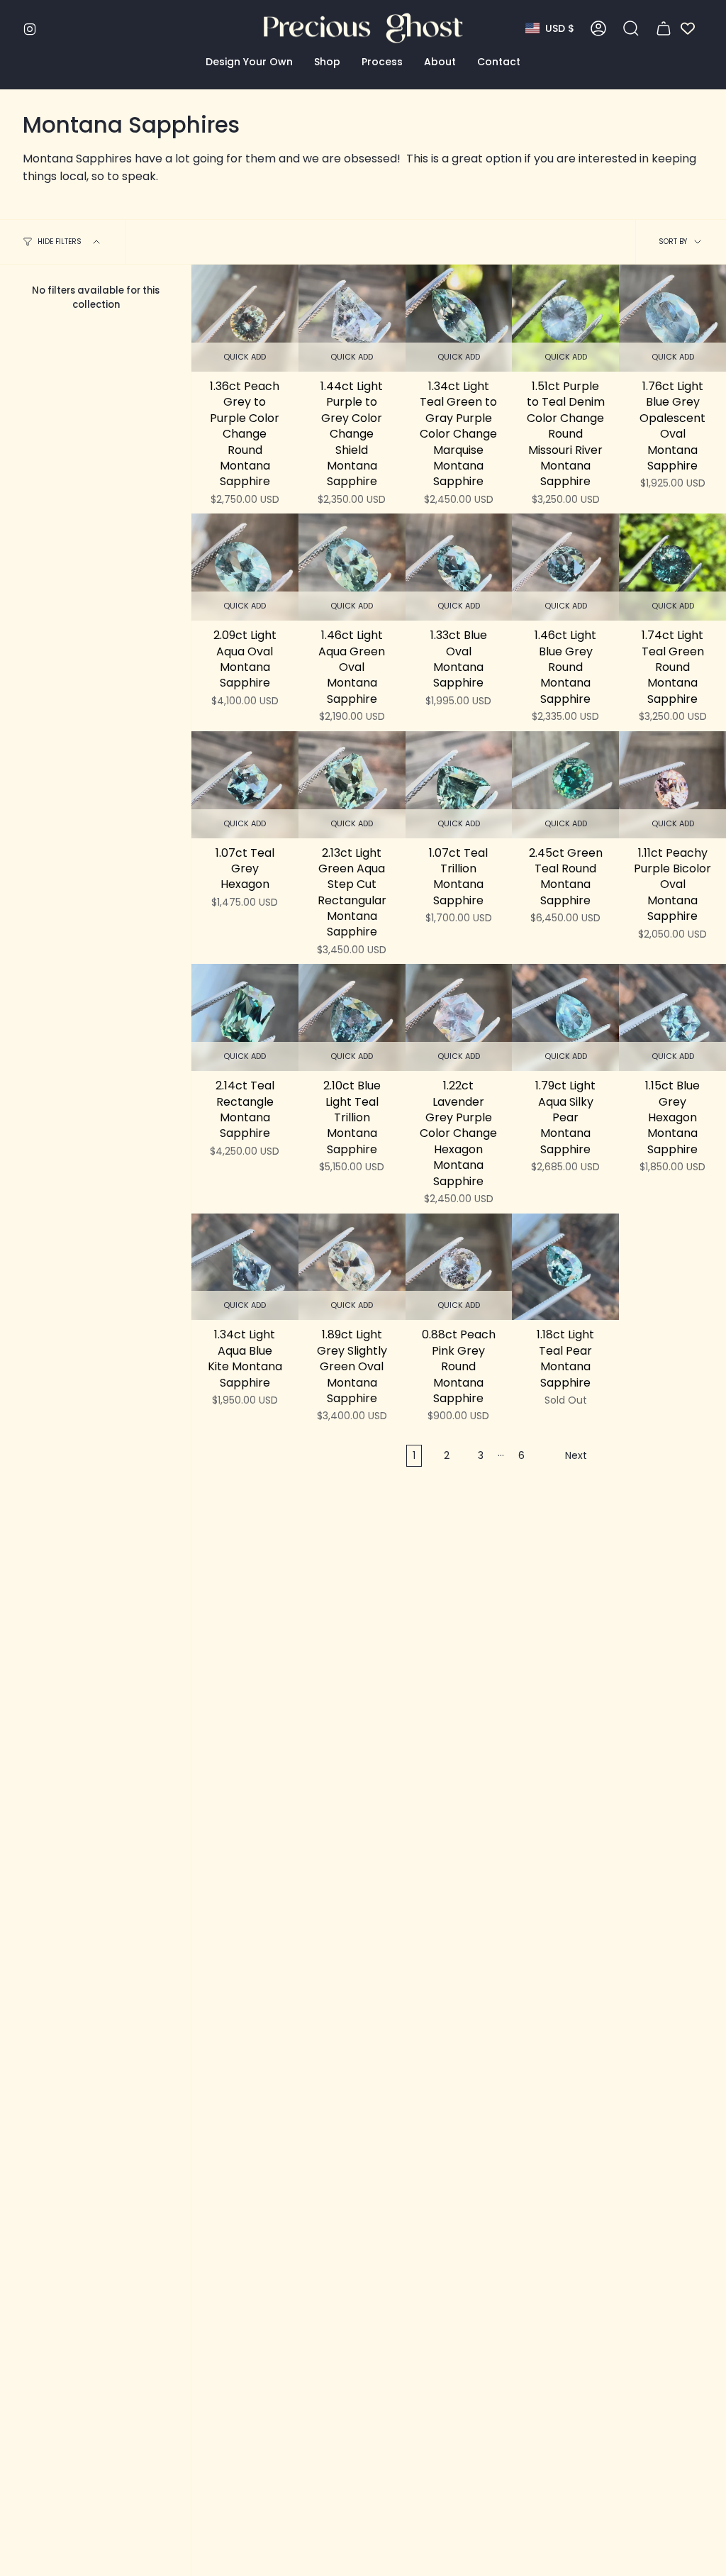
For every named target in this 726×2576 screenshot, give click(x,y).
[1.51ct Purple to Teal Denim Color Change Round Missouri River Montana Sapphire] (565, 318)
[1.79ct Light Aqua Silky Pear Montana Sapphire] (565, 1017)
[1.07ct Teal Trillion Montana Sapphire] (459, 785)
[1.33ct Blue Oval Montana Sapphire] (459, 567)
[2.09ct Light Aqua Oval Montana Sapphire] (245, 567)
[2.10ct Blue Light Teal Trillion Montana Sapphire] (352, 1017)
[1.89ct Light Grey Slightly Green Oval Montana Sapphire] (352, 1267)
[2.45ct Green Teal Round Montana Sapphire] (565, 785)
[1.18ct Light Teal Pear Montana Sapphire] (565, 1267)
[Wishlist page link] (688, 28)
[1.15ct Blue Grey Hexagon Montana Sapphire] (672, 1017)
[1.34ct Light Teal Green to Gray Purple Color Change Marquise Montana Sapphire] (459, 318)
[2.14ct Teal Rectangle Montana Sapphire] (245, 1017)
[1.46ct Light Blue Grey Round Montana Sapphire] (565, 567)
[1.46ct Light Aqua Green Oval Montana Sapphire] (352, 567)
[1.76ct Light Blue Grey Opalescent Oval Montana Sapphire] (672, 318)
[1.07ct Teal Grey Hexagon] (245, 785)
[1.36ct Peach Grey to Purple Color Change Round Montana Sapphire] (245, 318)
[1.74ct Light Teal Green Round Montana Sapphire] (672, 567)
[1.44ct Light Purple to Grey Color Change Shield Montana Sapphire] (352, 318)
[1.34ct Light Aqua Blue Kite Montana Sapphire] (245, 1267)
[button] (249, 62)
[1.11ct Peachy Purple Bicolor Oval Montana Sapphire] (672, 785)
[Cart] (664, 28)
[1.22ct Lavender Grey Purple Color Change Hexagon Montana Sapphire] (459, 1017)
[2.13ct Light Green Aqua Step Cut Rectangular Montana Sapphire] (352, 785)
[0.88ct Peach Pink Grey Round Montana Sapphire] (459, 1267)
